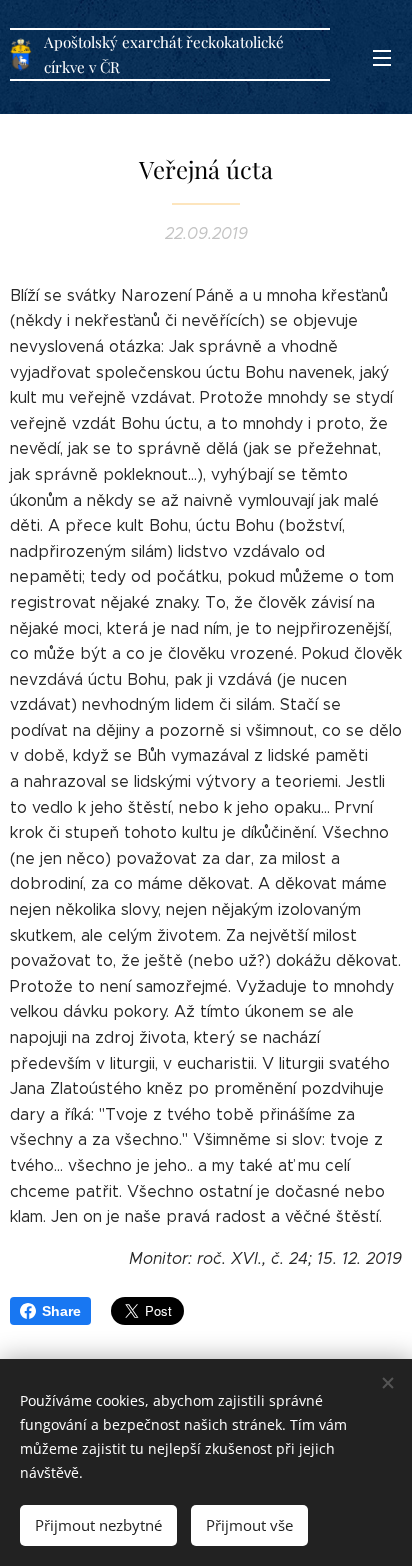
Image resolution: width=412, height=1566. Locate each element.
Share (61, 1311)
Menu (382, 57)
